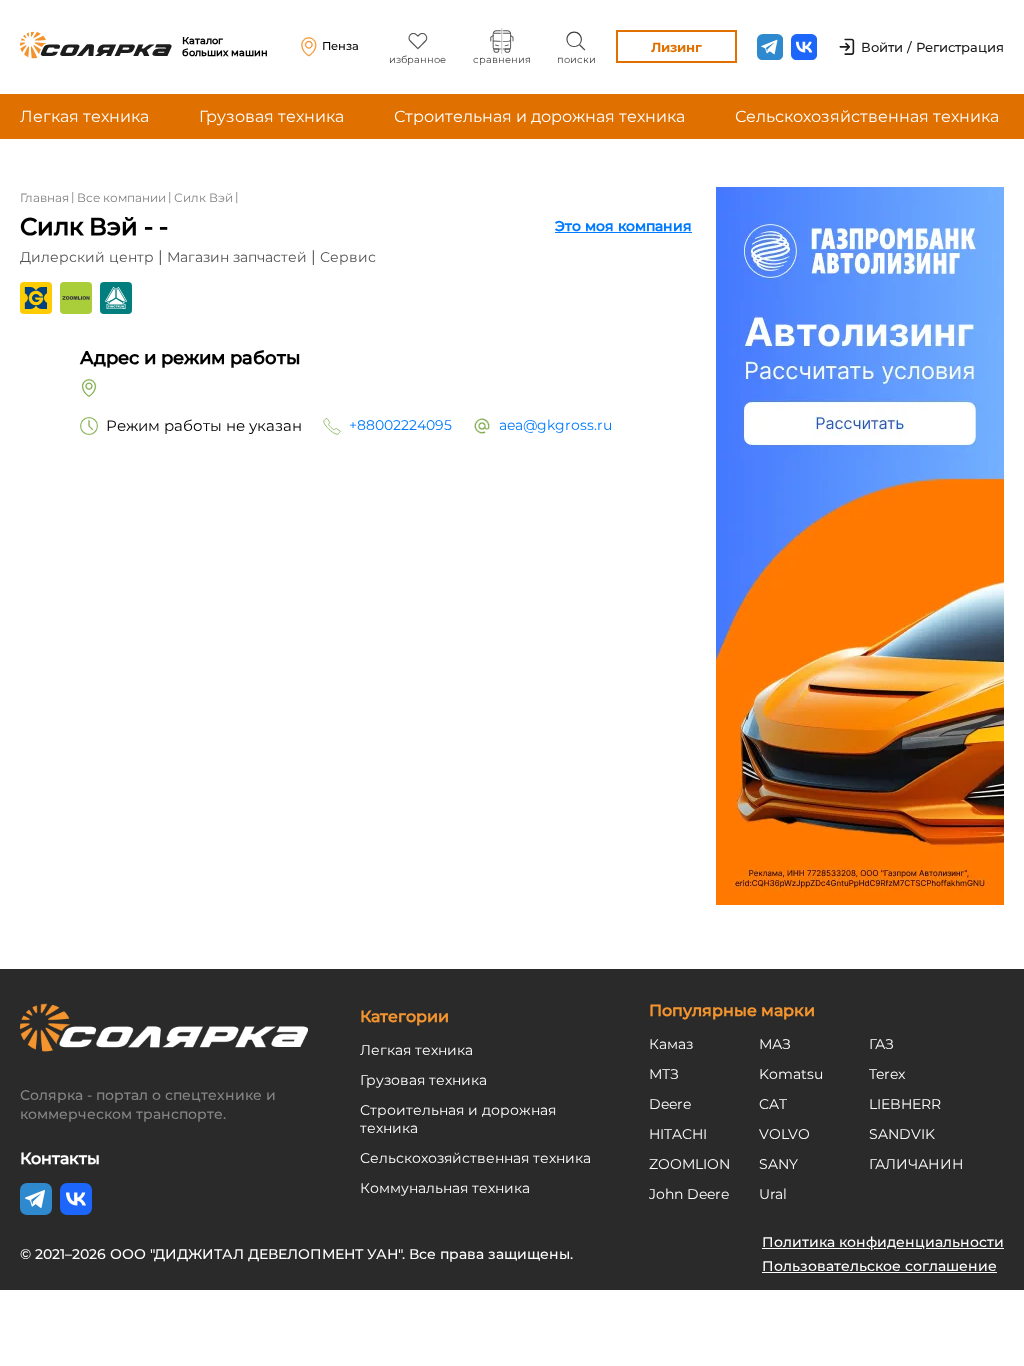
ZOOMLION (689, 1164)
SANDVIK (902, 1134)
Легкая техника (84, 116)
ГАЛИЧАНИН (916, 1164)
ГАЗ (881, 1044)
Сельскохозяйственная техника (867, 116)
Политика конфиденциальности (883, 1242)
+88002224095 (400, 425)
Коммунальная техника (445, 1188)
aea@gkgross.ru (555, 425)
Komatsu (791, 1074)
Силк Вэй (203, 197)
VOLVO (784, 1134)
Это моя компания (623, 226)
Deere (670, 1104)
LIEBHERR (905, 1104)
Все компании (121, 197)
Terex (887, 1074)
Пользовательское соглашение (879, 1266)
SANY (778, 1164)
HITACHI (678, 1134)
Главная (44, 197)
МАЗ (775, 1044)
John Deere (689, 1194)
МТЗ (664, 1074)
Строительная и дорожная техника (539, 116)
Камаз (671, 1044)
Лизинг (676, 47)
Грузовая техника (271, 116)
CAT (773, 1104)
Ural (773, 1194)
